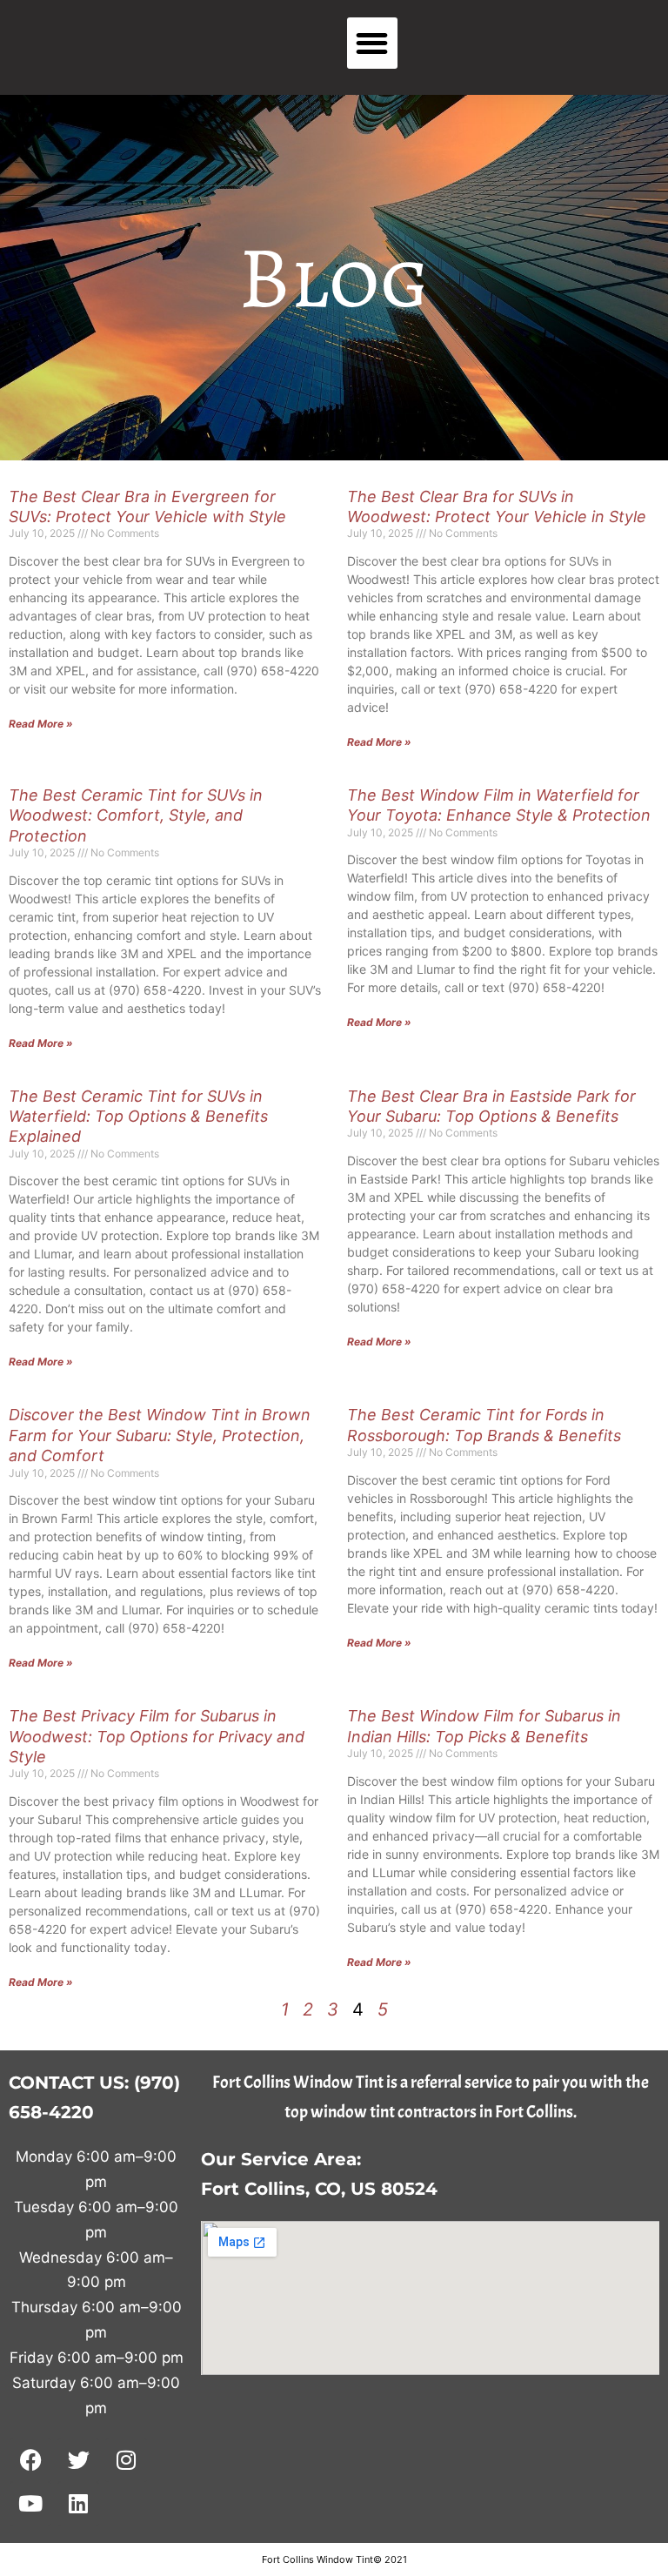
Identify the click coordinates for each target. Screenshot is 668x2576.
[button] (373, 43)
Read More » (41, 724)
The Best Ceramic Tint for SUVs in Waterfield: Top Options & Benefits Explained (138, 1117)
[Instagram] (126, 2460)
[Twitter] (78, 2460)
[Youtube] (30, 2504)
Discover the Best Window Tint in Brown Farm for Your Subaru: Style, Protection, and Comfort (160, 1435)
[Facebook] (30, 2460)
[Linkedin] (78, 2504)
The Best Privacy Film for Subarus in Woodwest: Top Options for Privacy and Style (157, 1736)
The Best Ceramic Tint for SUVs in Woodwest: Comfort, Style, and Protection (136, 815)
